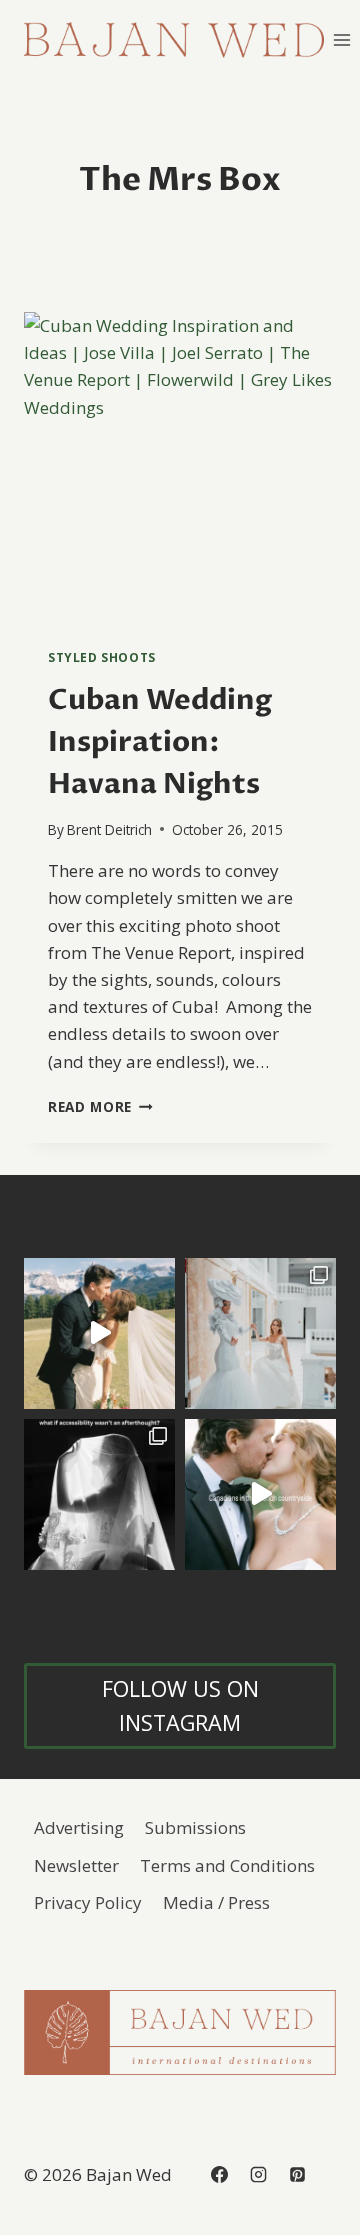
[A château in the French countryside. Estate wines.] (260, 1494)
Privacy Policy (88, 1902)
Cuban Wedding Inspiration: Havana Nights (160, 742)
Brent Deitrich (109, 829)
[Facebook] (219, 2175)
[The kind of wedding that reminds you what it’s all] (99, 1333)
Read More (100, 1106)
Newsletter (76, 1865)
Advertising (79, 1827)
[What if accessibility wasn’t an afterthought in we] (99, 1494)
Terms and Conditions (227, 1865)
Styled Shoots (102, 657)
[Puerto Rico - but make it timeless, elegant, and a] (260, 1333)
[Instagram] (258, 2175)
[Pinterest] (297, 2175)
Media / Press (216, 1902)
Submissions (195, 1827)
